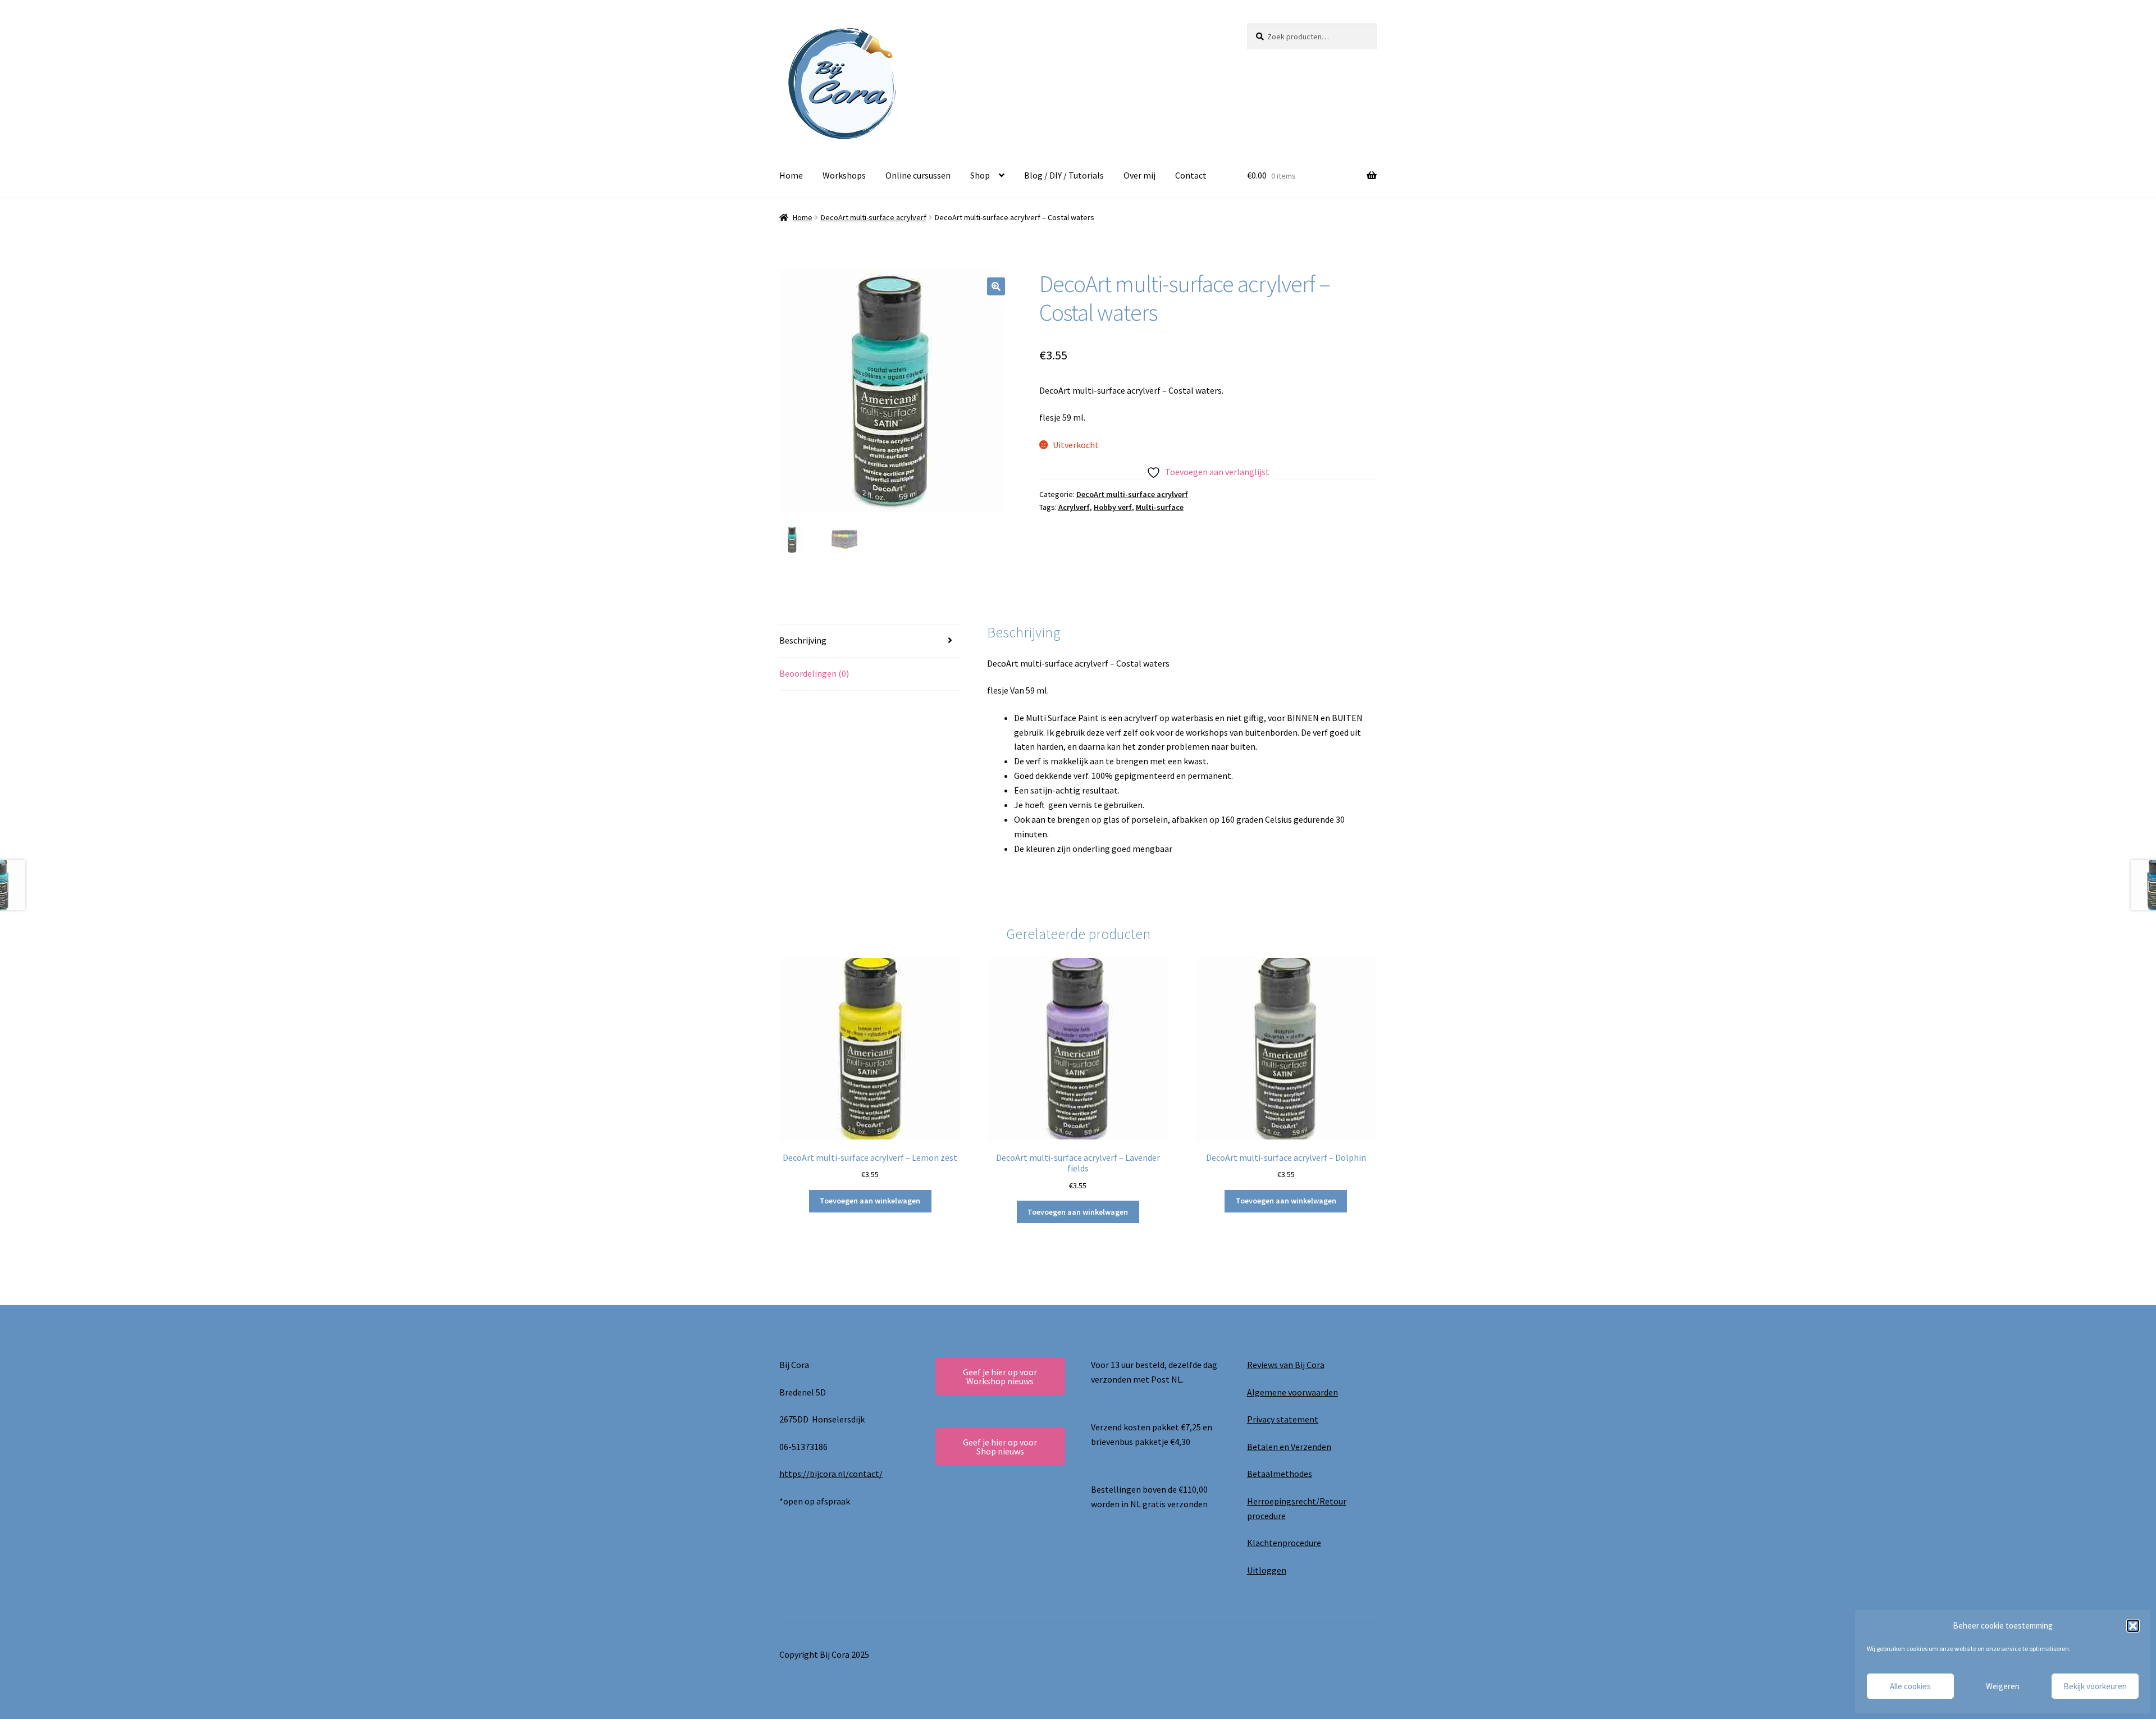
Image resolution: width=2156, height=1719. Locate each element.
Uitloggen (1267, 1570)
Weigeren (2003, 1686)
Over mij (1139, 175)
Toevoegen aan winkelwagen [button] (870, 1201)
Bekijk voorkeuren (2095, 1686)
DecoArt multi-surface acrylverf (874, 217)
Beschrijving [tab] (803, 640)
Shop (980, 175)
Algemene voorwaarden (1292, 1392)
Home (791, 175)
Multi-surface (1160, 507)
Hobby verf (1113, 507)
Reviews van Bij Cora (1286, 1365)
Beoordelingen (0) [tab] (814, 673)
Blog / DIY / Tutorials (1064, 175)
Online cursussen (918, 175)
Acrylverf (1074, 507)
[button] (2133, 1626)
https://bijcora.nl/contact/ (831, 1474)
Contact (1191, 175)
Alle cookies (1910, 1686)
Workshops (844, 175)
